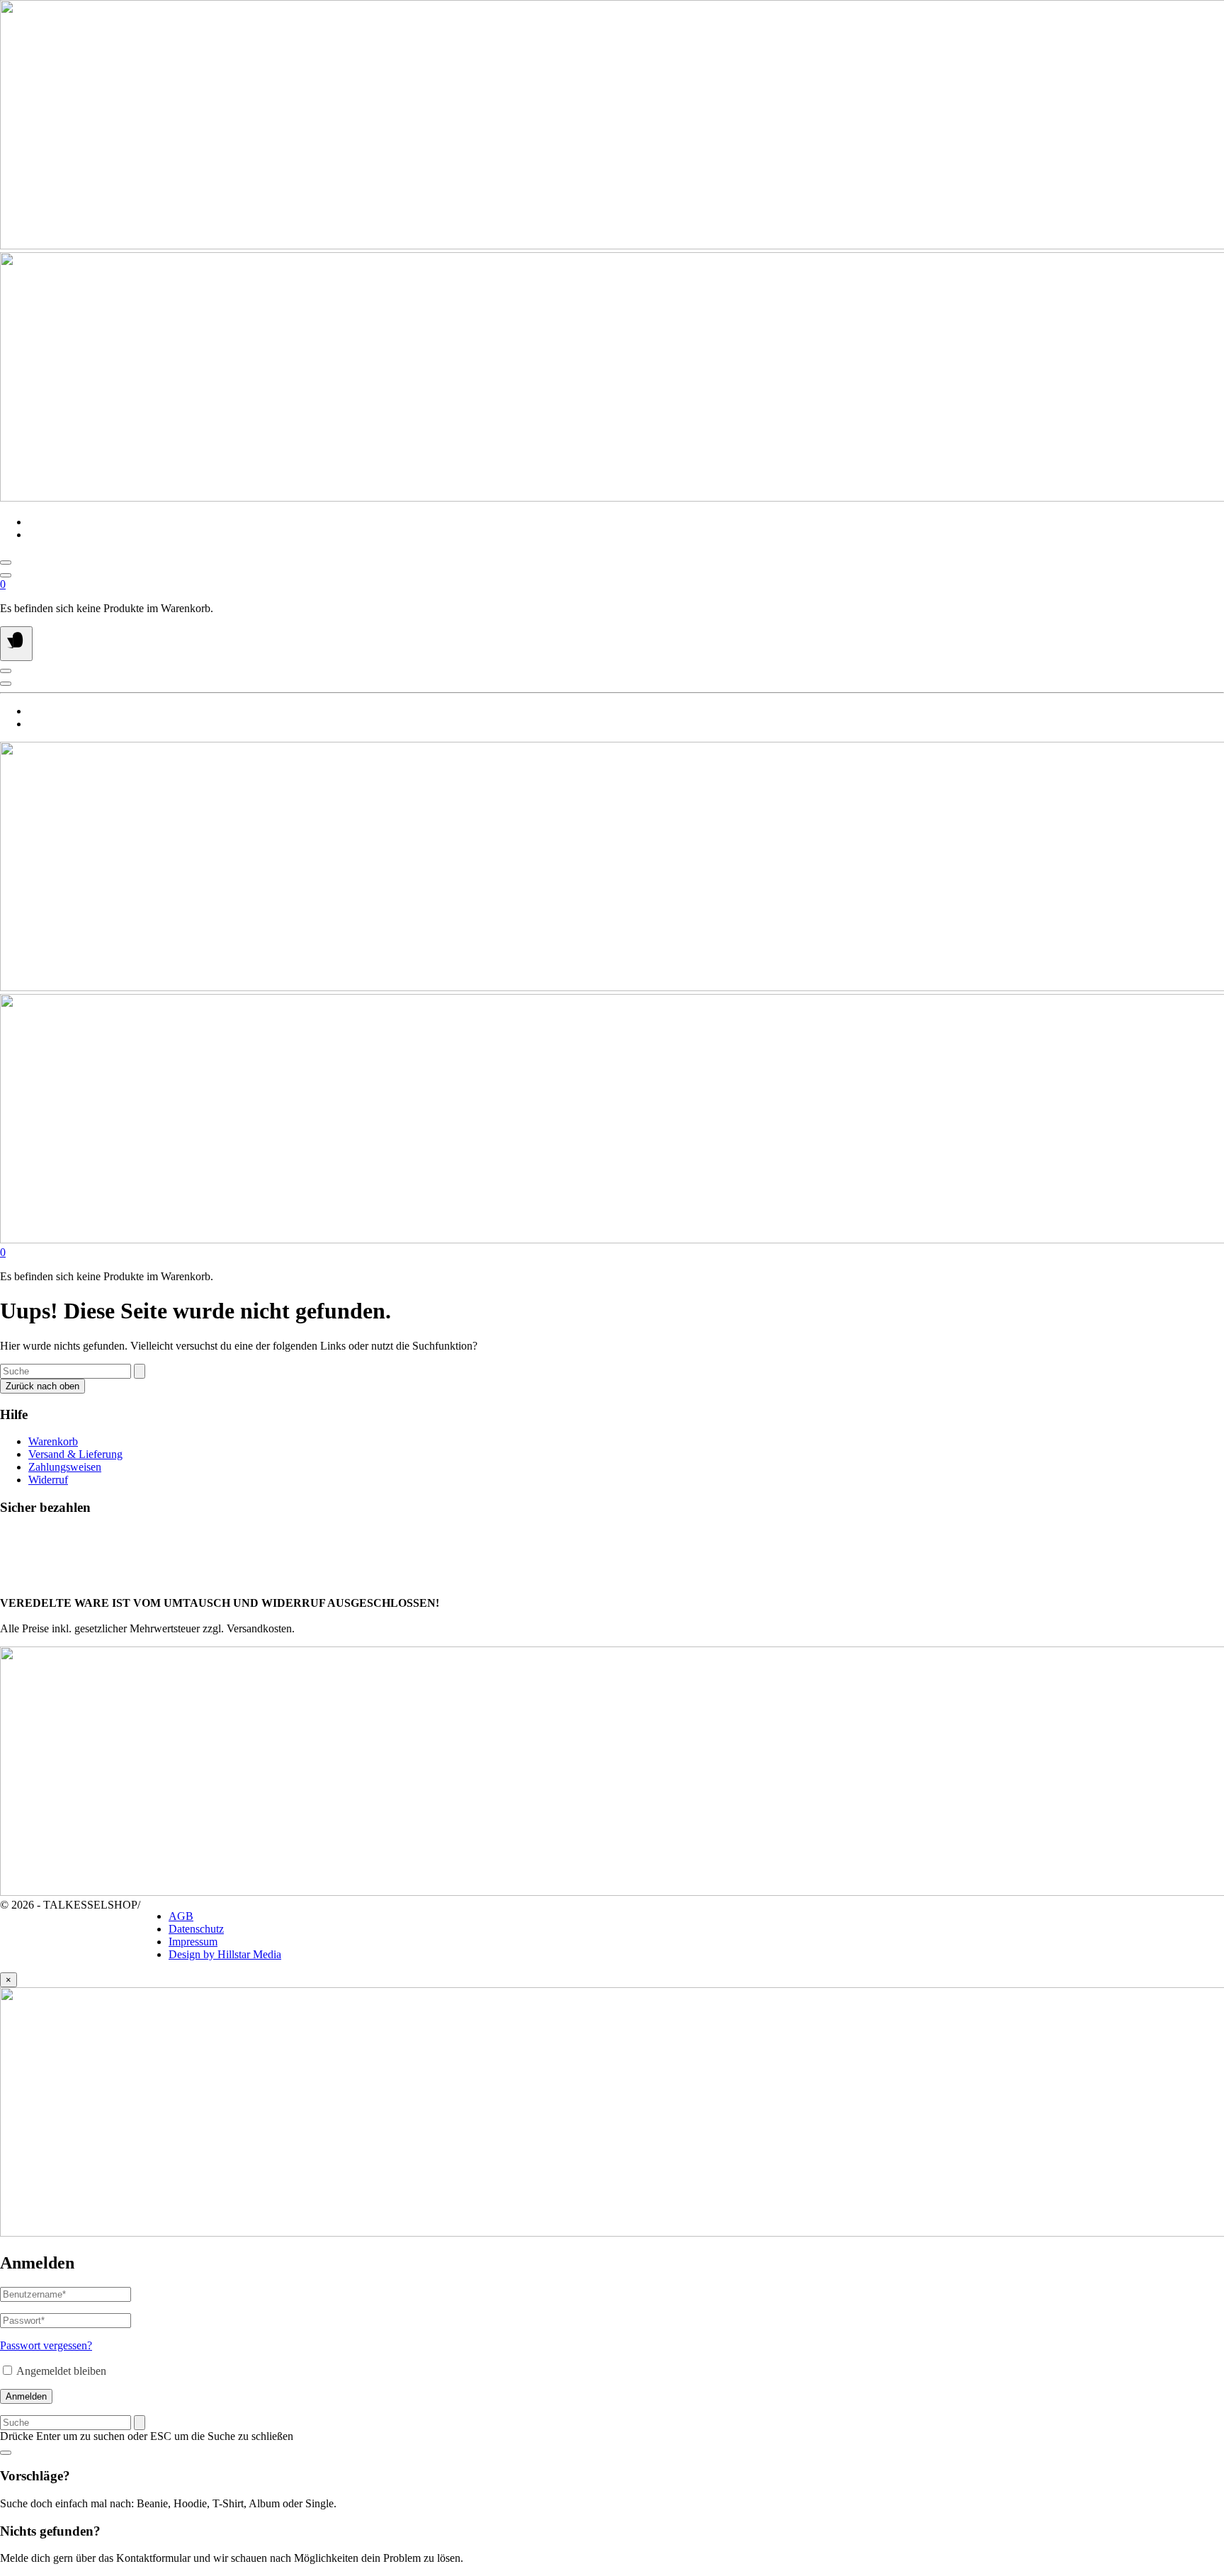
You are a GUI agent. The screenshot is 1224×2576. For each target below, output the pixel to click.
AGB (181, 1916)
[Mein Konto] (6, 575)
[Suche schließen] (6, 2453)
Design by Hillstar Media (225, 1954)
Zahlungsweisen (65, 1467)
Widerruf (48, 1480)
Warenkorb (53, 1441)
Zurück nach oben (42, 1386)
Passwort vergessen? (46, 2345)
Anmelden (26, 2396)
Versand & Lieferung (75, 1454)
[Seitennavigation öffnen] (16, 644)
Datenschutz (196, 1929)
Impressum (193, 1942)
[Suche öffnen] (6, 563)
